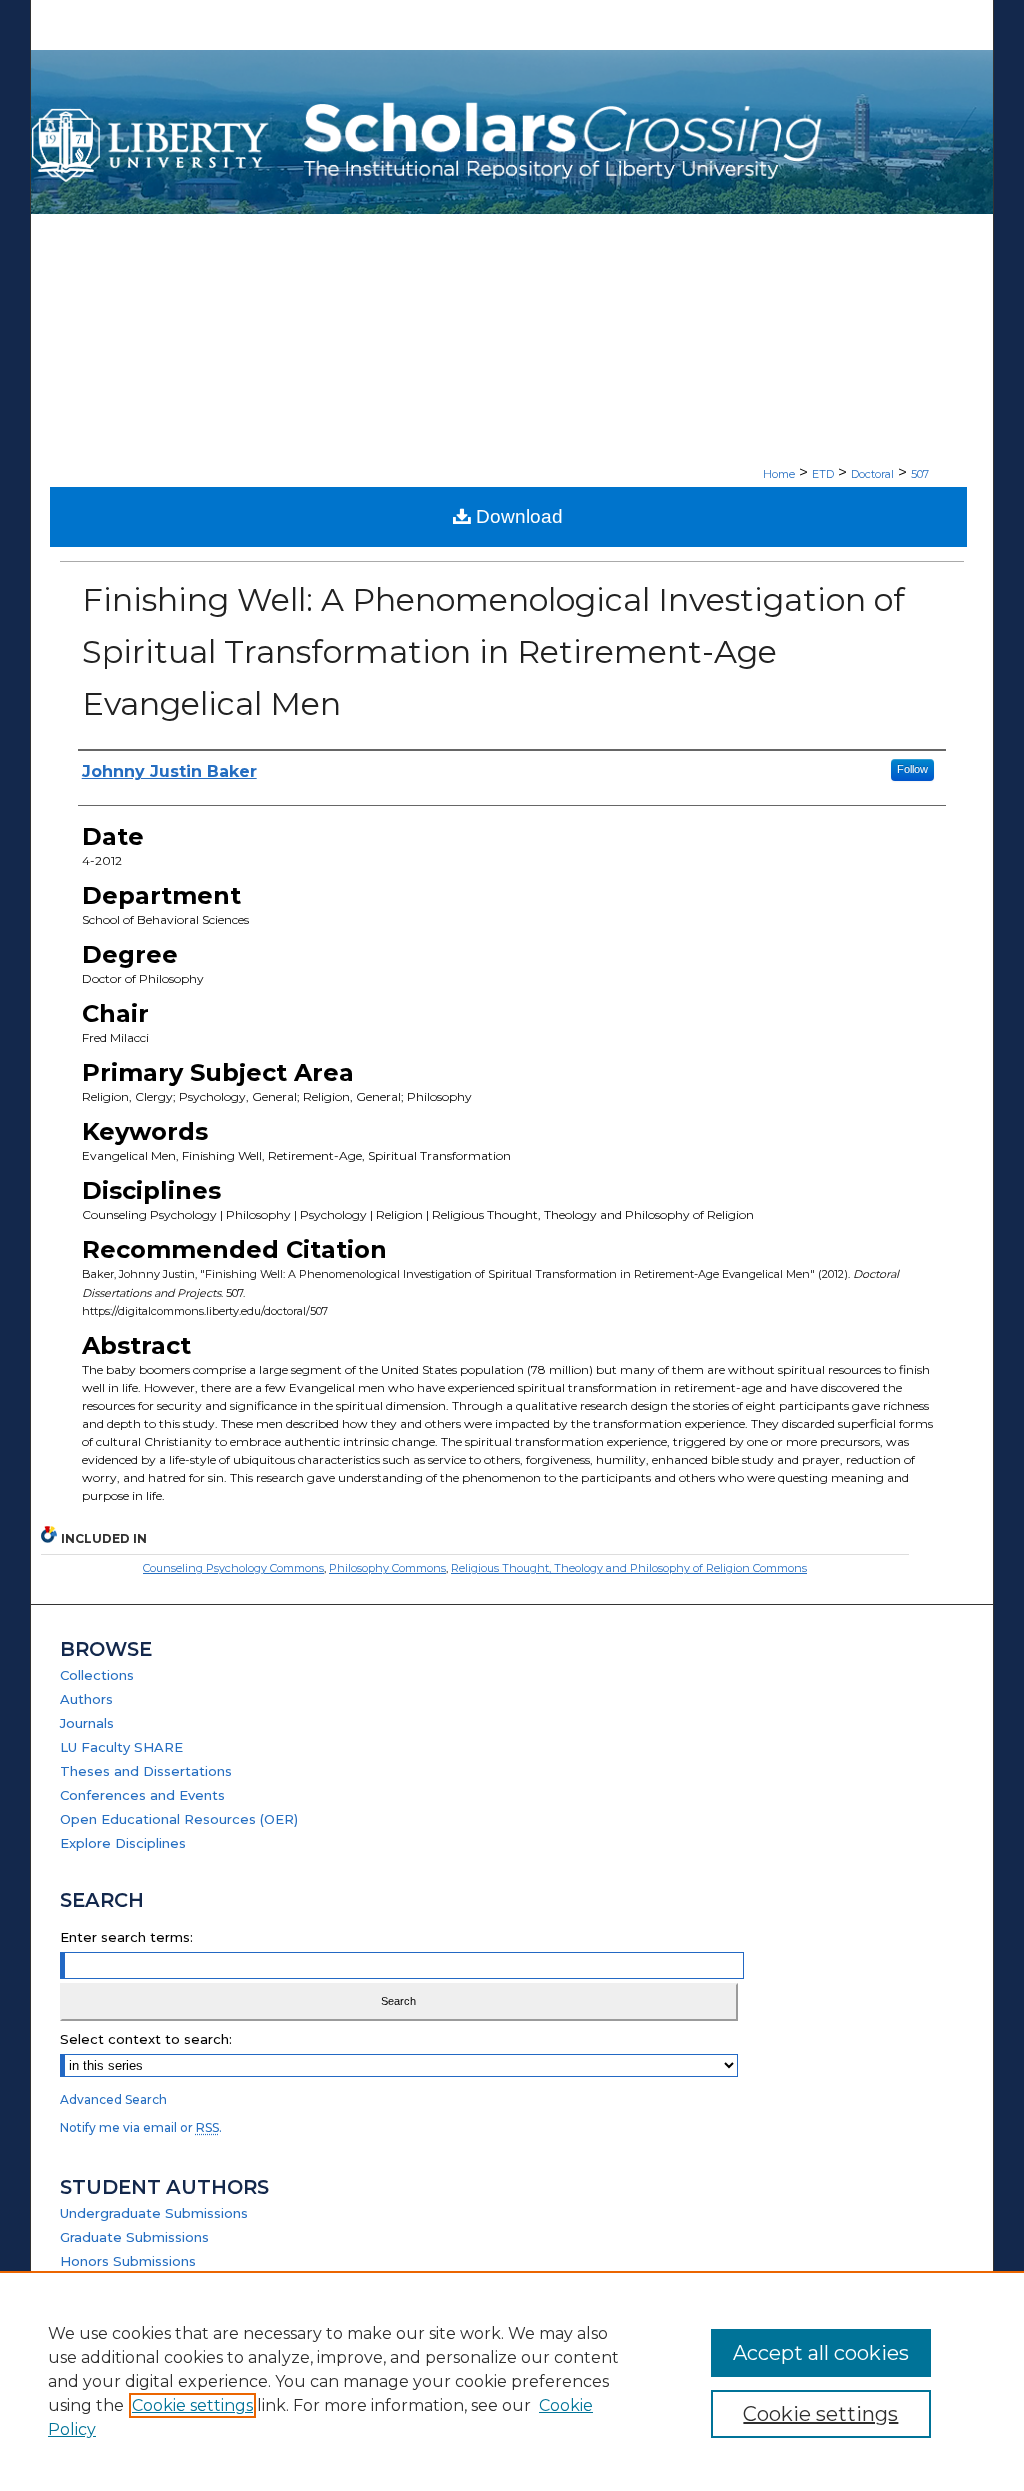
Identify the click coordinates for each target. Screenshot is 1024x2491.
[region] (512, 2381)
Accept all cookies (821, 2353)
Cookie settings (192, 2405)
